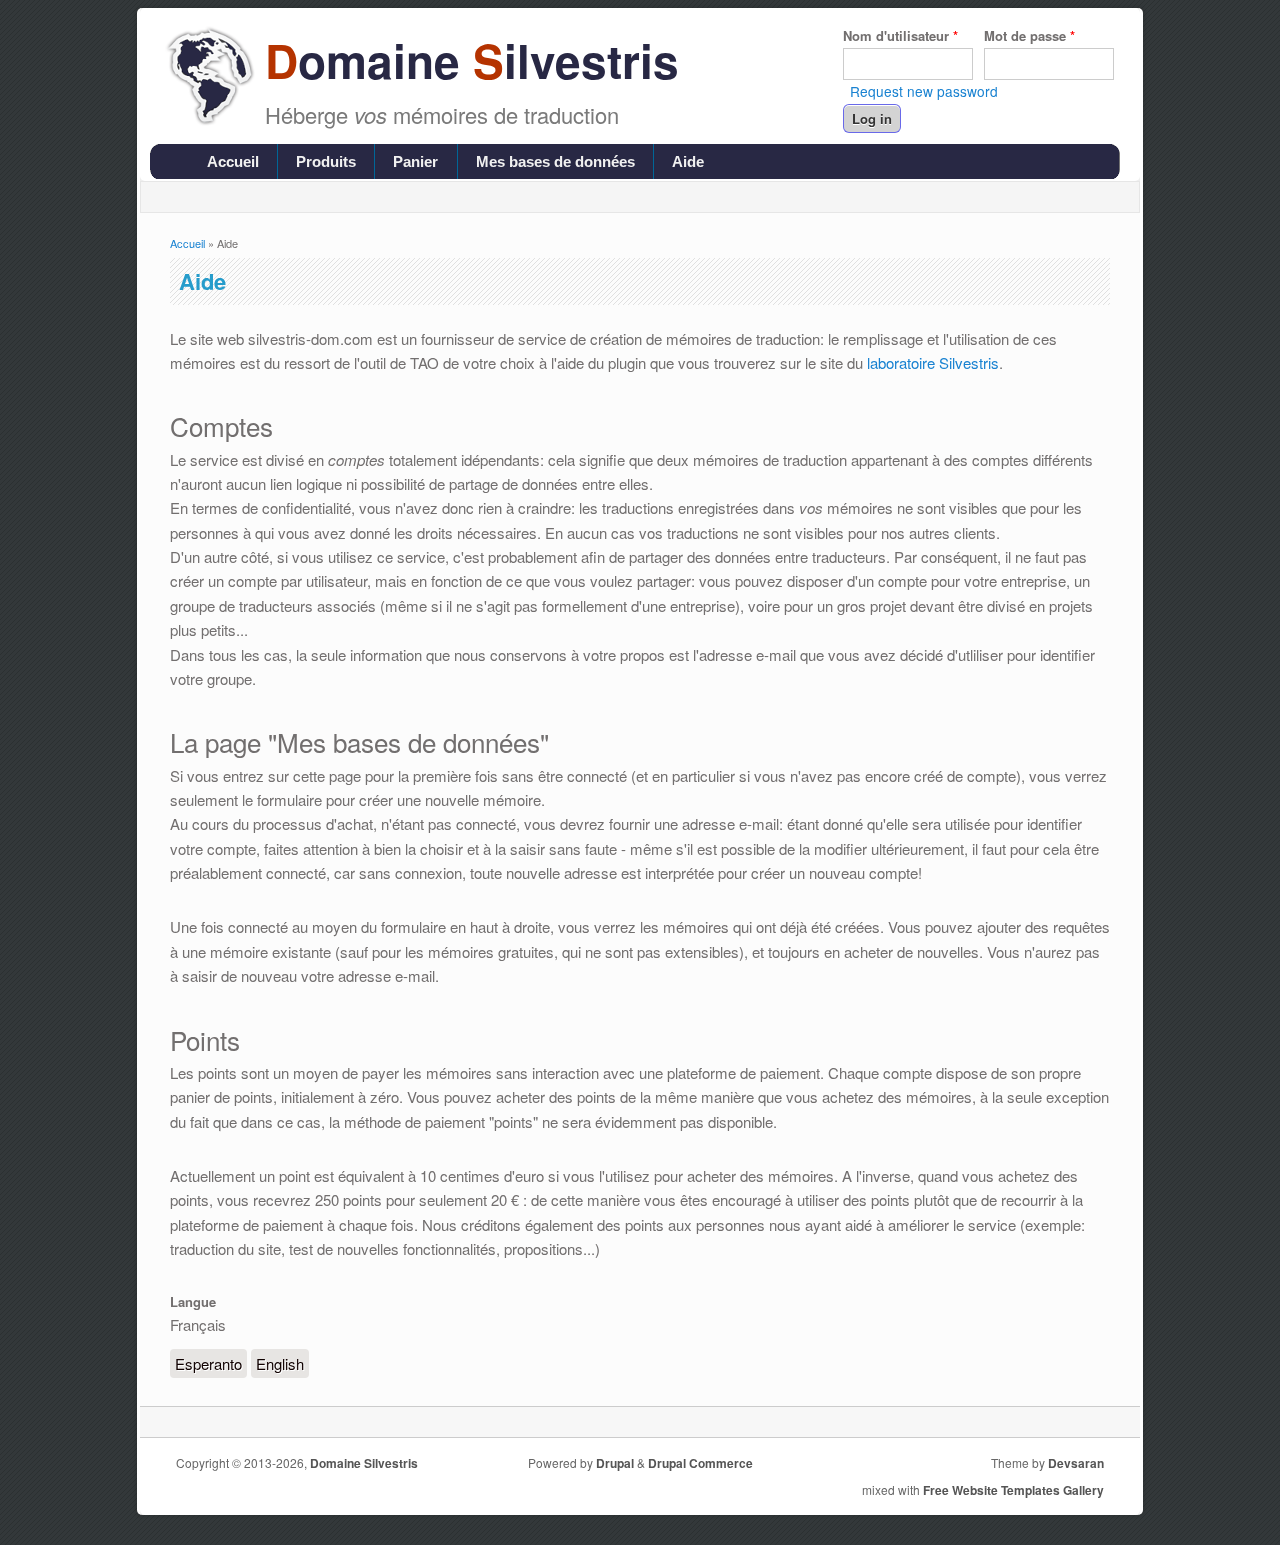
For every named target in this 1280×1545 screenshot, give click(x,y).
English (280, 1363)
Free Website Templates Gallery (1013, 1490)
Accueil (233, 161)
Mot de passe (1029, 35)
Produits (326, 161)
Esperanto (208, 1363)
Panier (415, 161)
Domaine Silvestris (364, 1463)
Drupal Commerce (700, 1463)
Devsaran (1076, 1463)
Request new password (924, 91)
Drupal (615, 1463)
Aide (688, 161)
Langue (193, 1301)
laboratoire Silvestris (933, 362)
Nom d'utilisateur (900, 35)
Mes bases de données (555, 161)
